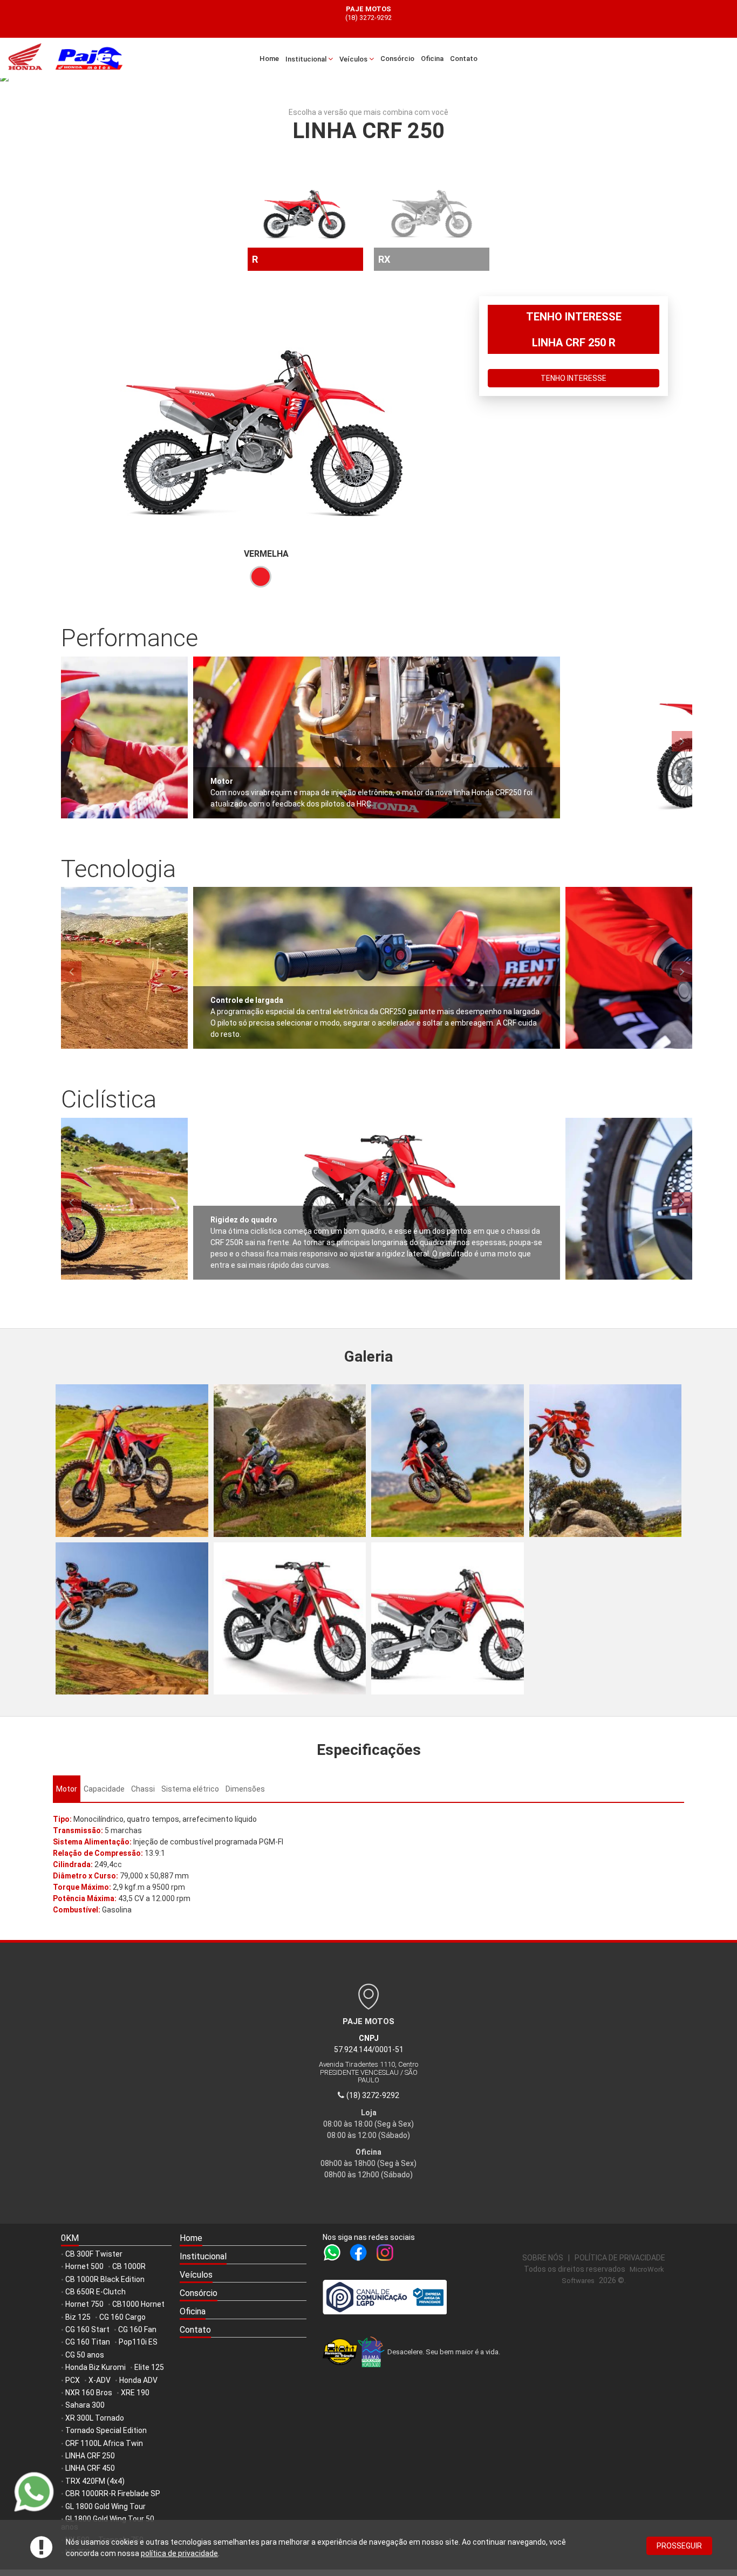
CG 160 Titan (88, 2342)
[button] (243, 2257)
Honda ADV (138, 2380)
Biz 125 (78, 2317)
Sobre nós (543, 2258)
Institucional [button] (307, 59)
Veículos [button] (354, 59)
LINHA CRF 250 (90, 2456)
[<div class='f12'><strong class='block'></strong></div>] (132, 1461)
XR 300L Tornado (95, 2418)
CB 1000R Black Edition (105, 2279)
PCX (73, 2380)
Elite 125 (149, 2367)
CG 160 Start (87, 2329)
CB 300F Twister (94, 2254)
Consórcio (397, 59)
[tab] (67, 1789)
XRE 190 (135, 2393)
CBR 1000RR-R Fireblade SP (113, 2493)
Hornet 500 (84, 2266)
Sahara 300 (85, 2405)
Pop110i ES (138, 2342)
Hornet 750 (84, 2304)
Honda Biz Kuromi (95, 2367)
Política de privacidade (620, 2258)
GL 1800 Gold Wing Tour (105, 2506)
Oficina (432, 59)
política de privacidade (179, 2553)
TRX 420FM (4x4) (95, 2481)
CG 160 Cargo (122, 2317)
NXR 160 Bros (89, 2393)
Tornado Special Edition (106, 2430)
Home (269, 59)
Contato (464, 59)
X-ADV (100, 2380)
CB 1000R (129, 2266)
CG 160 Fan (137, 2329)
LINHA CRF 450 (90, 2468)
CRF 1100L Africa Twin (104, 2443)
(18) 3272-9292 (368, 18)
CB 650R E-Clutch (95, 2292)
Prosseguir (679, 2546)
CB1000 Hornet (138, 2304)
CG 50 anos (85, 2355)
